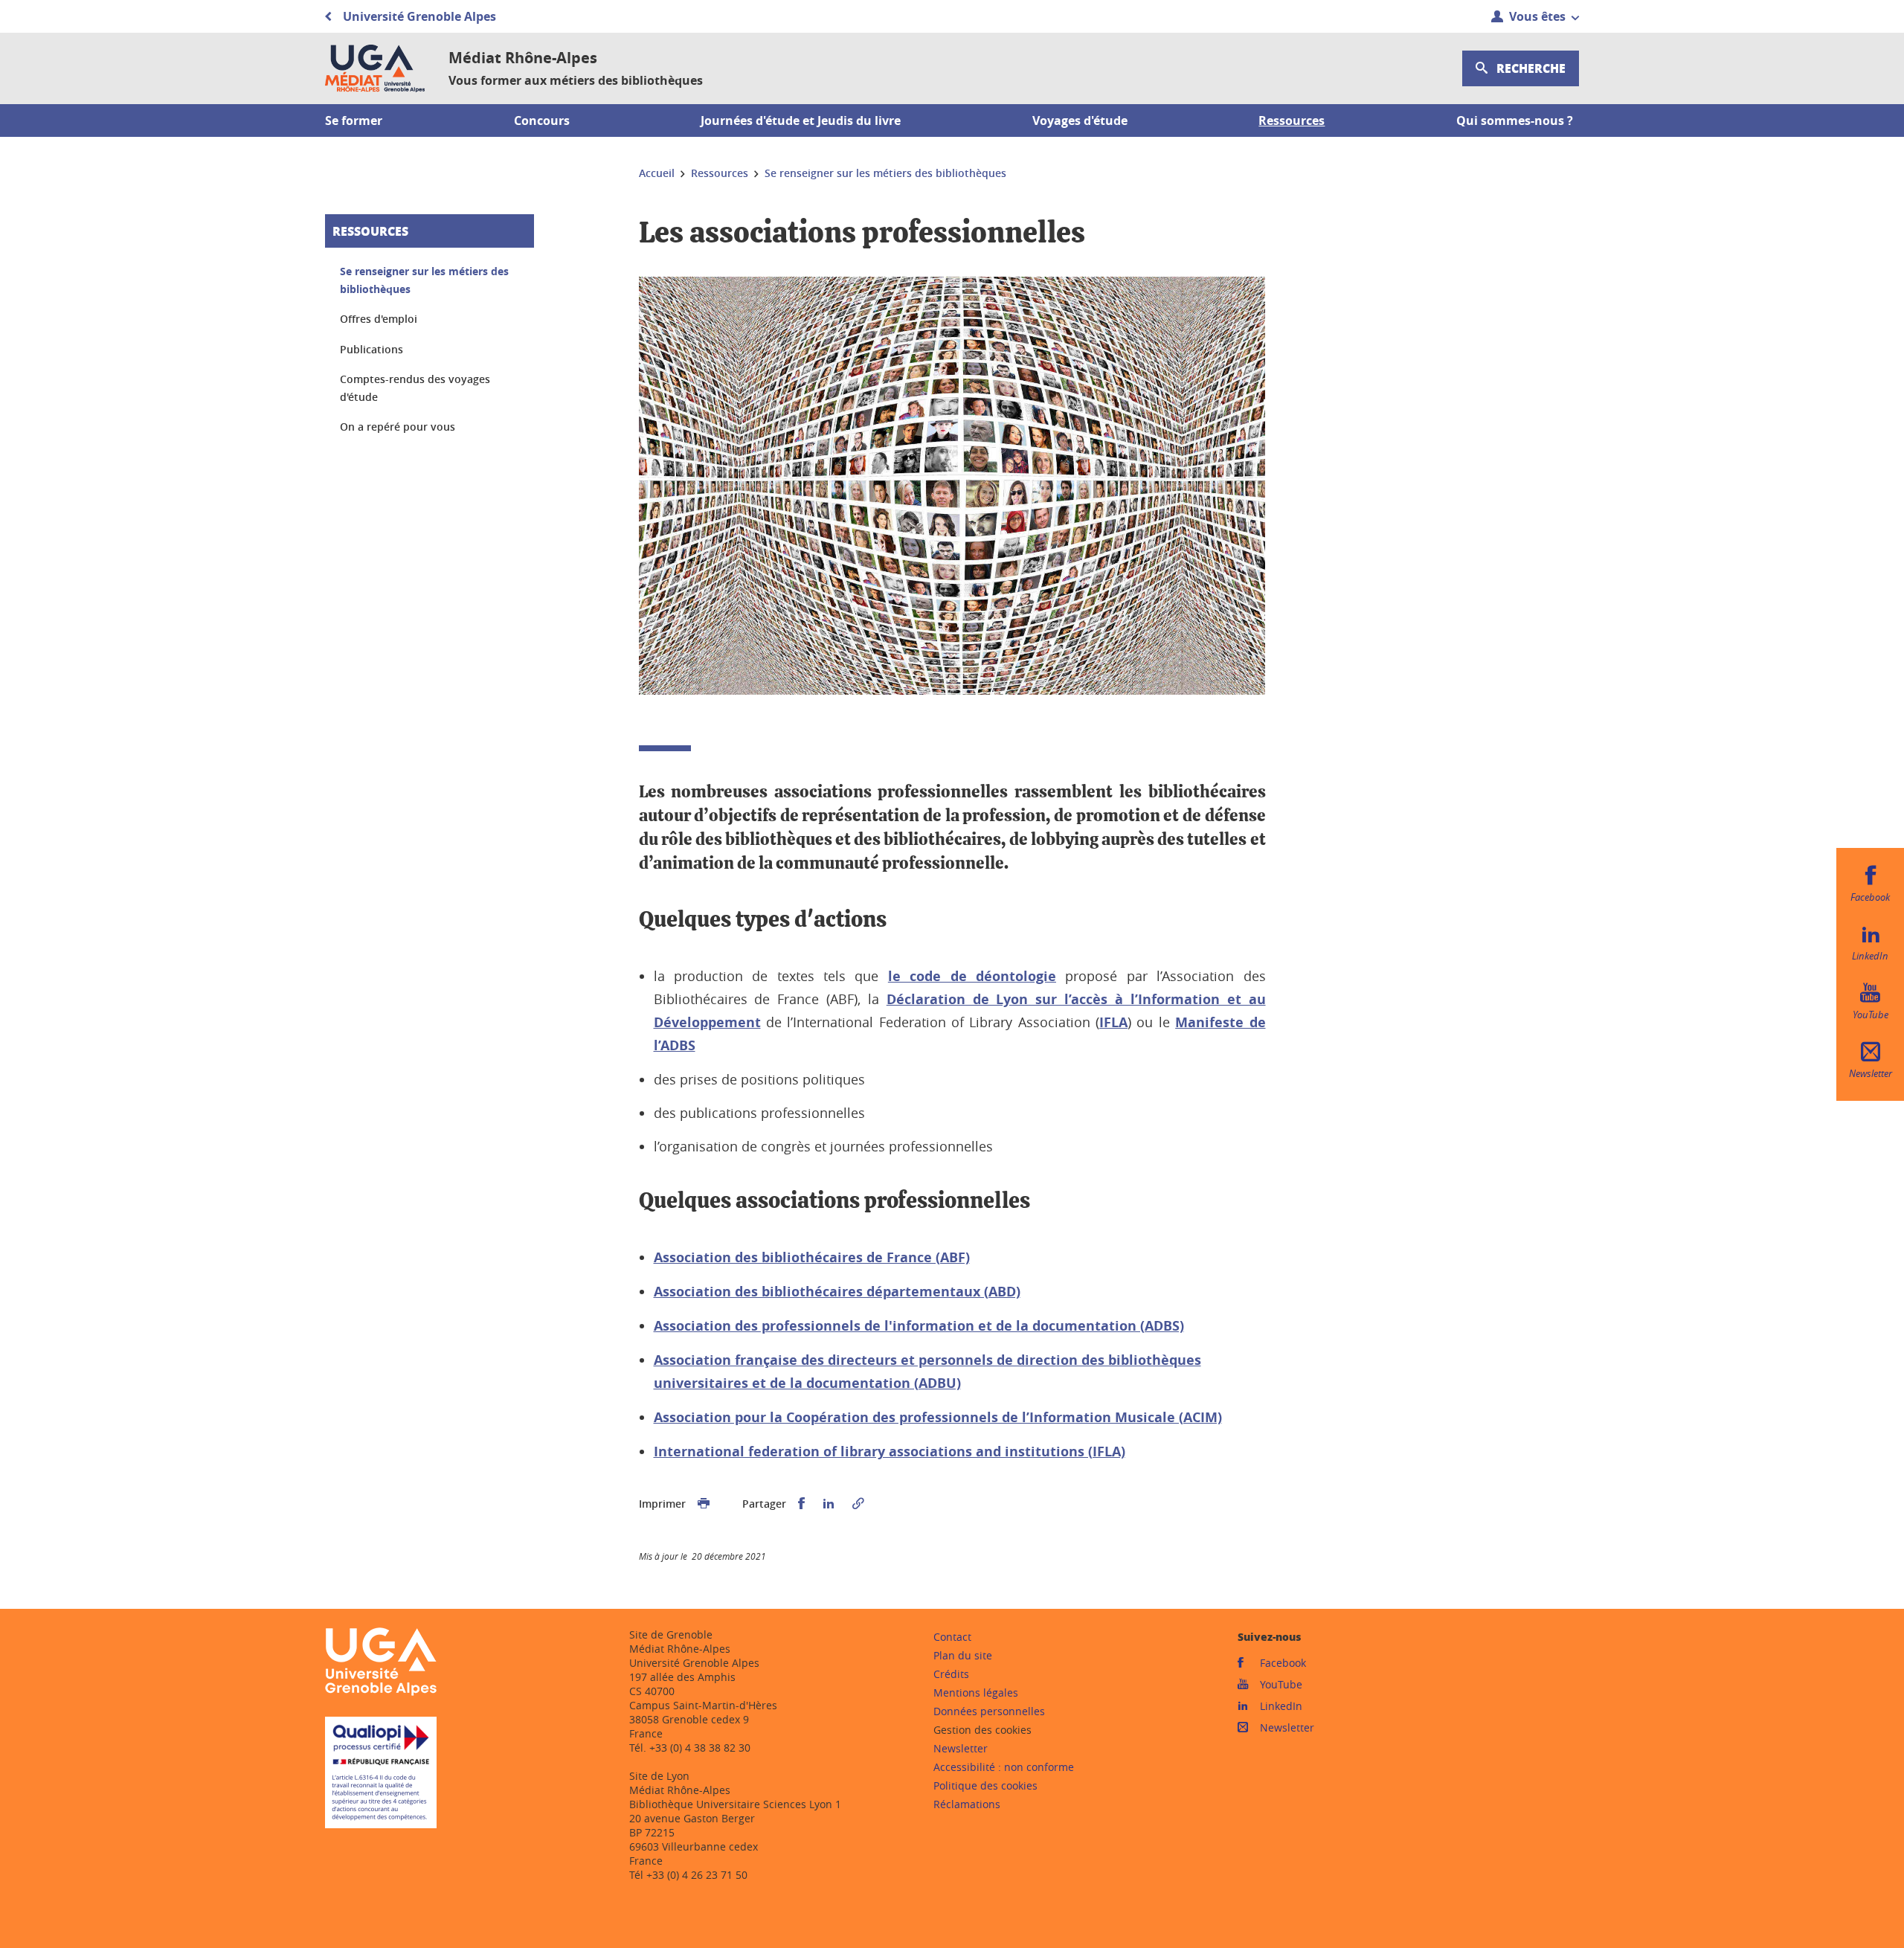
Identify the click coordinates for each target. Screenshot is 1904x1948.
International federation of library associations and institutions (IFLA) (890, 1452)
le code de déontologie (972, 976)
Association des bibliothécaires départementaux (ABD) (837, 1292)
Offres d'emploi (379, 319)
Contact (952, 1637)
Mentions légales (976, 1693)
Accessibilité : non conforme (1004, 1767)
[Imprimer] (704, 1504)
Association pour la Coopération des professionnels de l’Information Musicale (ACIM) (938, 1417)
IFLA (1113, 1022)
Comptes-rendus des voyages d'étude (415, 388)
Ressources (370, 231)
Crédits (951, 1674)
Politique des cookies (985, 1785)
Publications (372, 349)
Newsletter (961, 1748)
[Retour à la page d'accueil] (375, 68)
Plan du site (963, 1655)
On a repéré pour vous (398, 427)
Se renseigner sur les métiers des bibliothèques (424, 280)
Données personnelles (989, 1711)
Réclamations (967, 1804)
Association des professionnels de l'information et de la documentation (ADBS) (919, 1326)
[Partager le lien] (858, 1504)
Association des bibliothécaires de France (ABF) (812, 1257)
